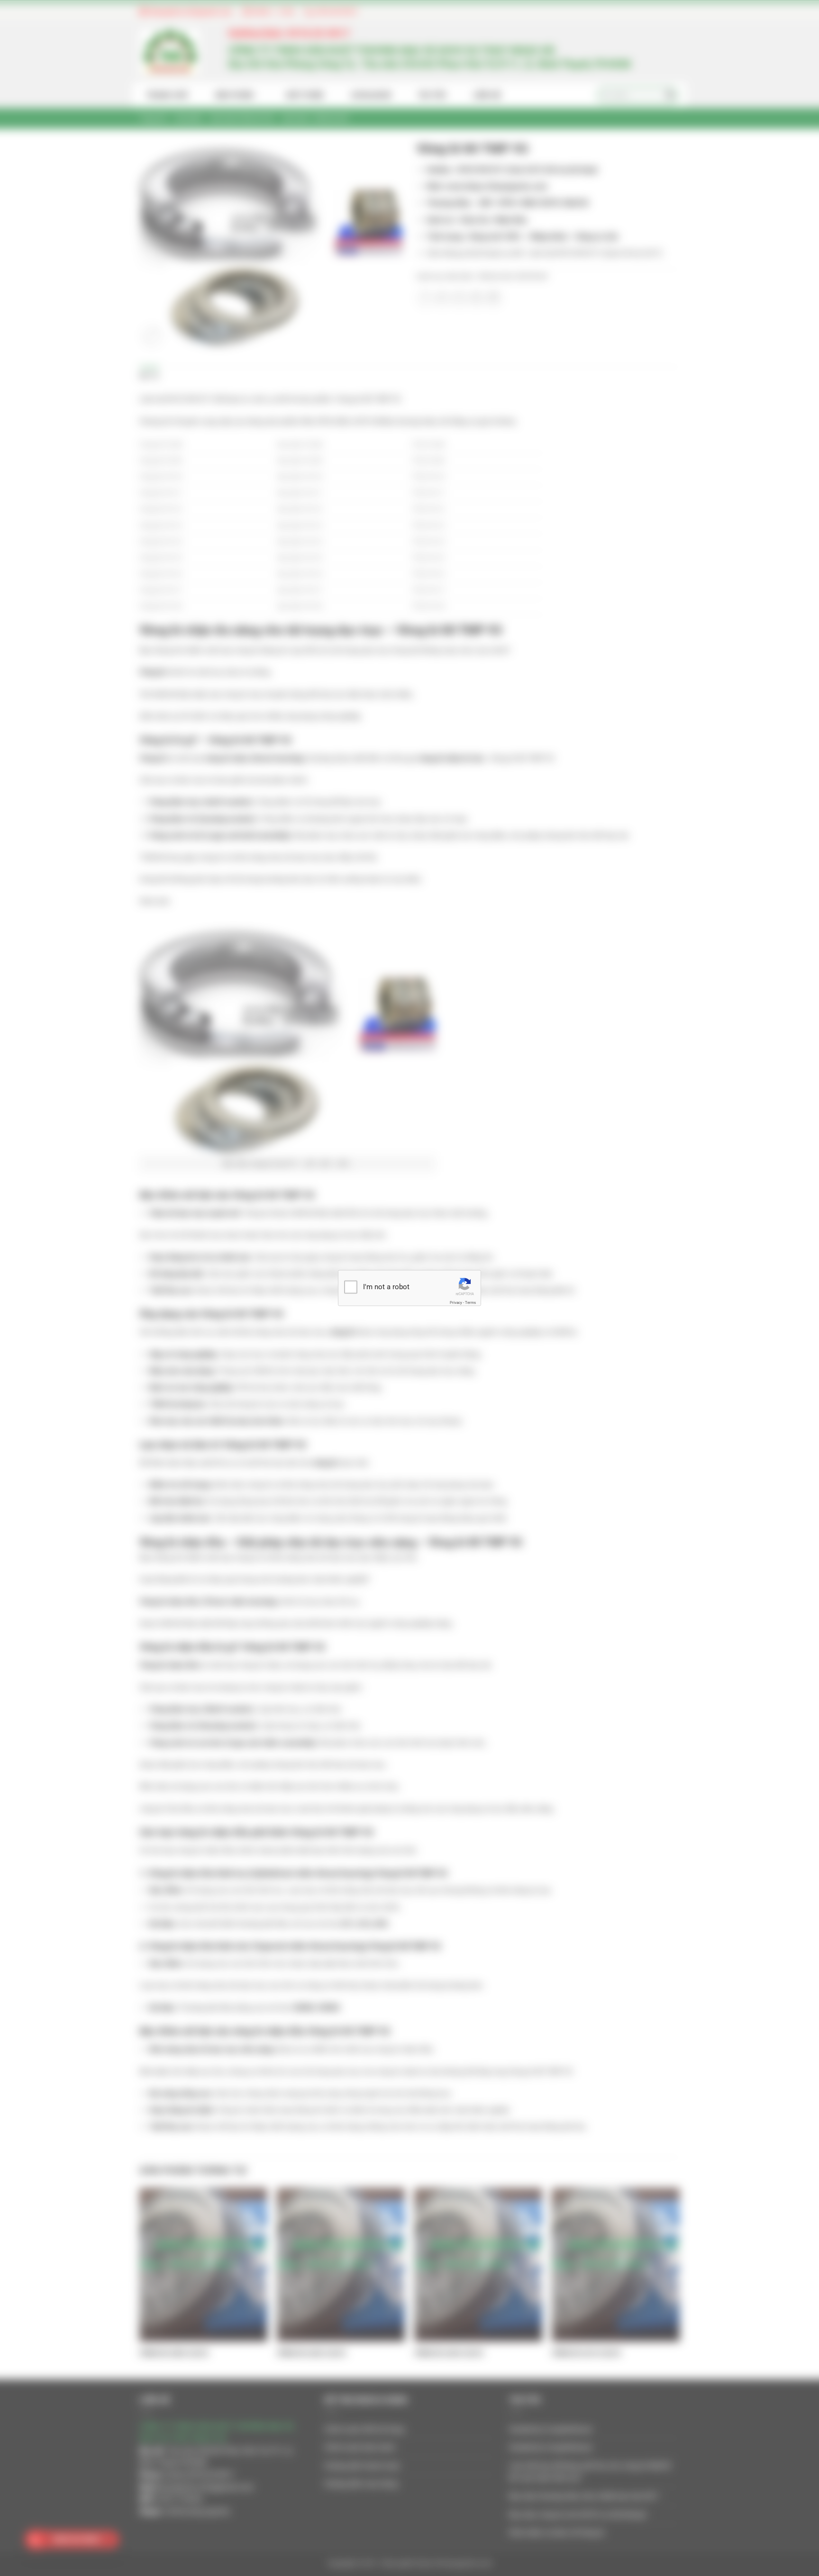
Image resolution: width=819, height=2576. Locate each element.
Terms (470, 1302)
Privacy (456, 1302)
